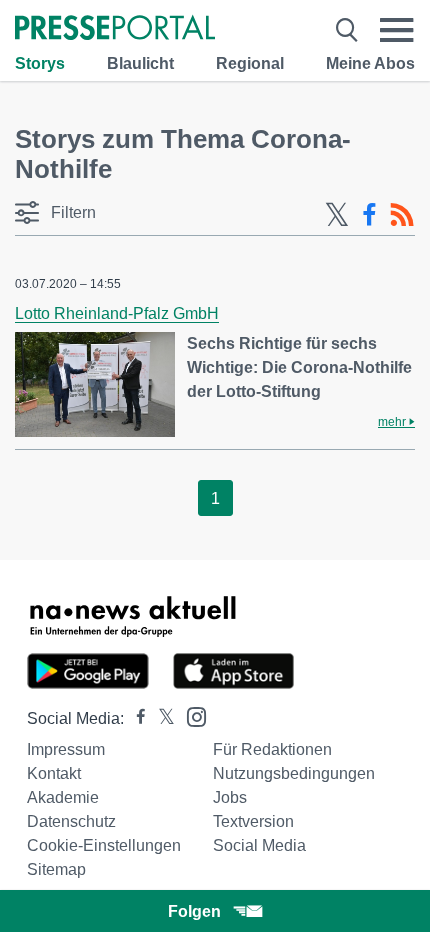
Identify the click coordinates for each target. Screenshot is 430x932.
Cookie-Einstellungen (104, 845)
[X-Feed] (337, 215)
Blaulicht (140, 63)
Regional (250, 63)
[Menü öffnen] (397, 30)
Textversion (253, 821)
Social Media (259, 845)
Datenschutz (71, 821)
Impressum (66, 749)
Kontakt (54, 773)
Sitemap (56, 869)
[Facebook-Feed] (369, 215)
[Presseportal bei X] (160, 718)
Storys (40, 63)
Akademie (63, 797)
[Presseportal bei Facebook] (135, 718)
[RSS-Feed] (402, 215)
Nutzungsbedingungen (294, 773)
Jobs (230, 797)
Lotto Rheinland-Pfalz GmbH (117, 313)
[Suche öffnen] (347, 30)
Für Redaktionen (272, 749)
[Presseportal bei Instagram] (190, 715)
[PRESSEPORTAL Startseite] (115, 29)
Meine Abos (370, 63)
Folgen (194, 911)
